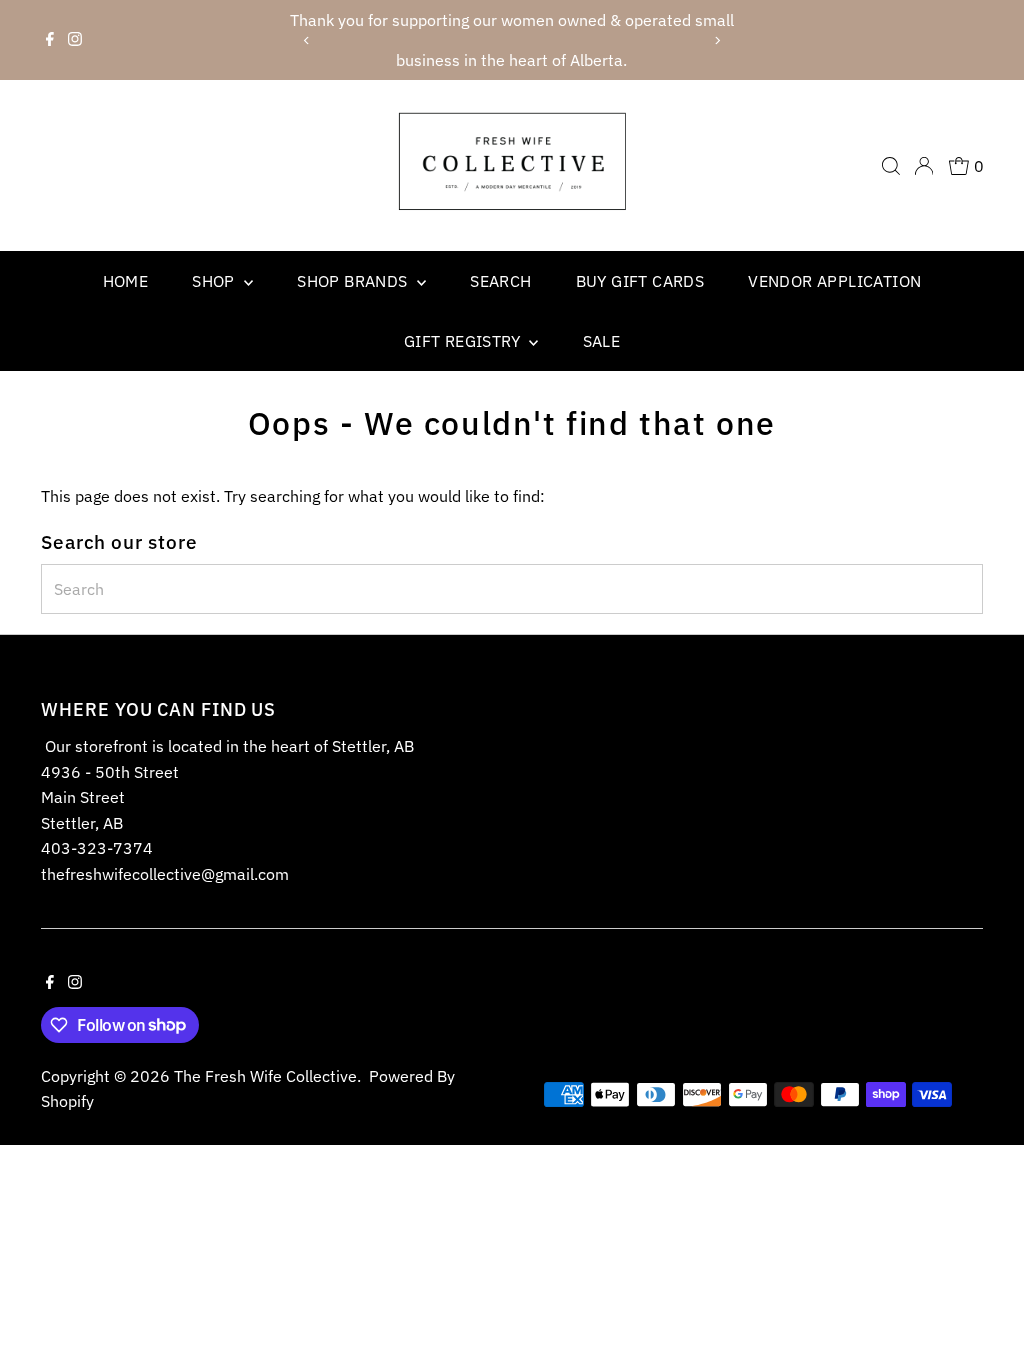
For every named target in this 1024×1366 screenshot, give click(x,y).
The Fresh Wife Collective (265, 1076)
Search (500, 281)
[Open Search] (891, 166)
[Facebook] (50, 40)
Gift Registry (464, 341)
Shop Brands (354, 281)
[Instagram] (75, 40)
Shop (215, 281)
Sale (602, 341)
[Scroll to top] (984, 1311)
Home (126, 281)
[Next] (717, 40)
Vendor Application (834, 281)
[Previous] (306, 40)
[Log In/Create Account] (924, 166)
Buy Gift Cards (640, 281)
